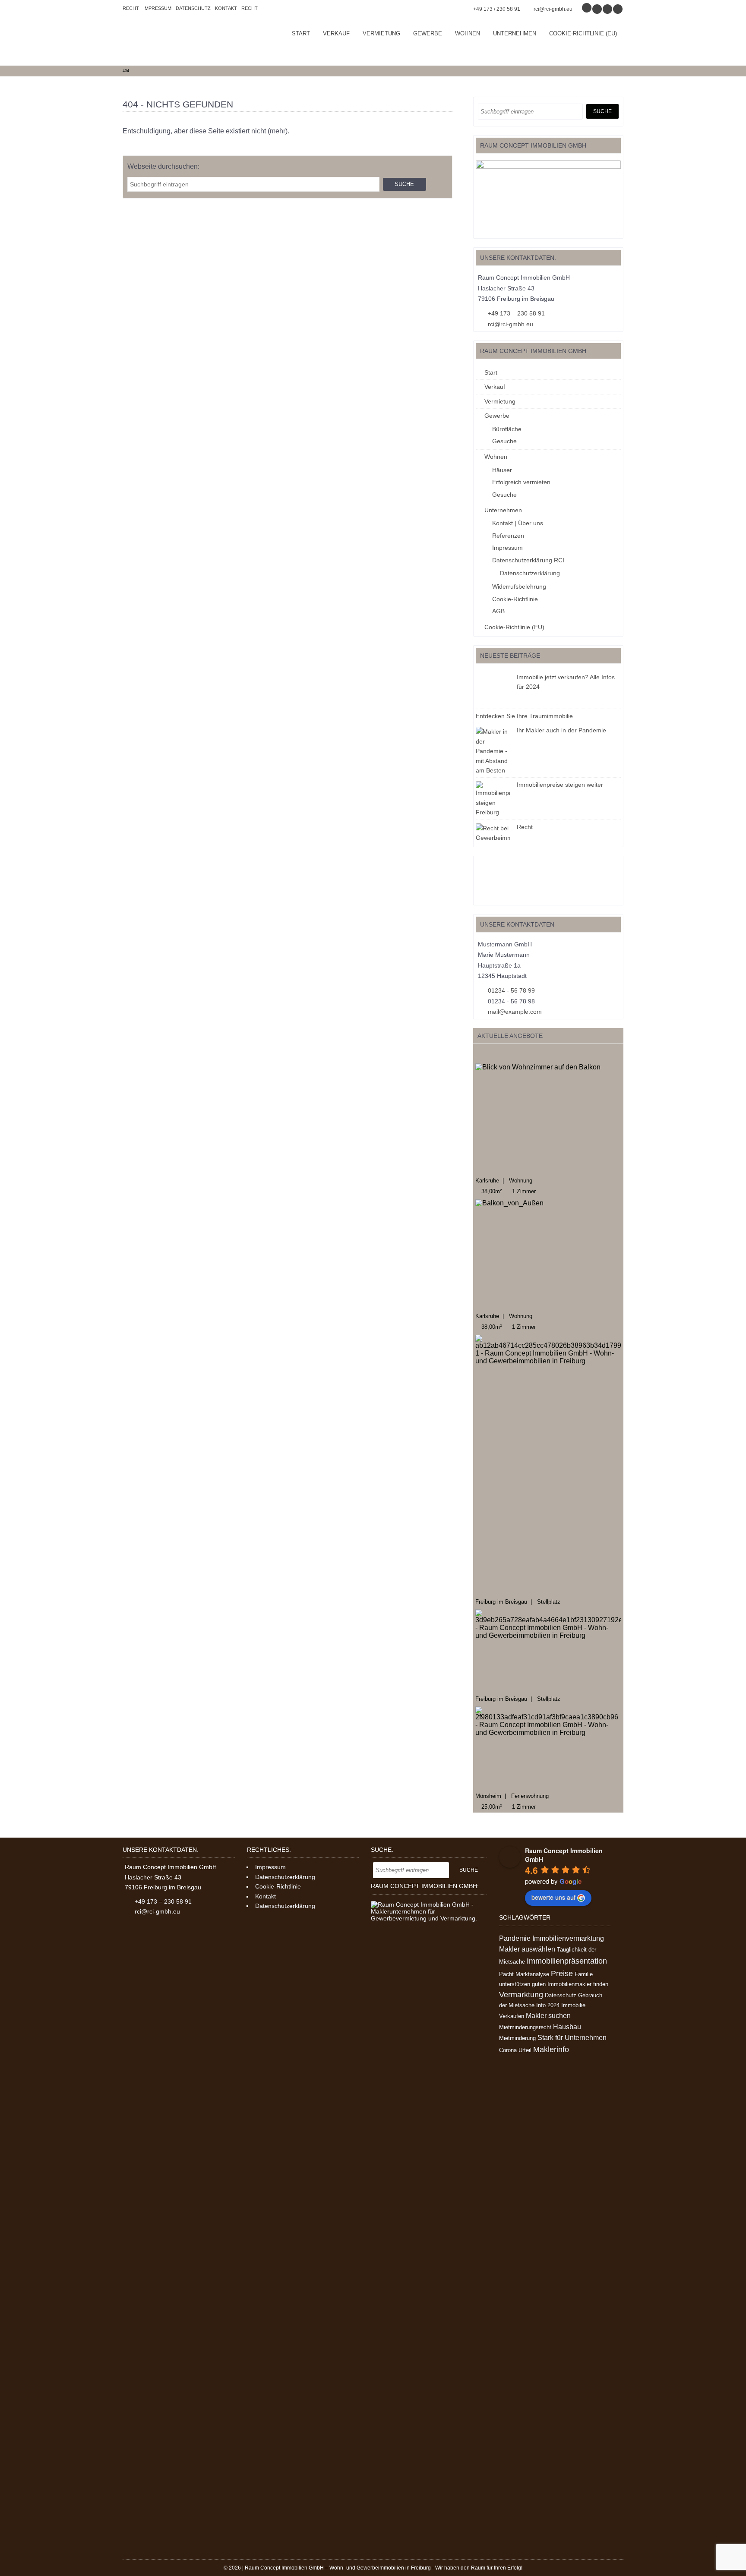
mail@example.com (515, 1012)
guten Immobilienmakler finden (570, 1984)
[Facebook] (597, 9)
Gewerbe (428, 33)
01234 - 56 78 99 (511, 990)
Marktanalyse (532, 1974)
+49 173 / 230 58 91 (497, 9)
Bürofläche (507, 429)
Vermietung (381, 33)
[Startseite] (187, 41)
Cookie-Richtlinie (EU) (583, 33)
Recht (131, 8)
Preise (562, 1974)
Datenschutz (193, 8)
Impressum (157, 8)
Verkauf (336, 33)
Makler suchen (548, 2016)
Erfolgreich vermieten (521, 482)
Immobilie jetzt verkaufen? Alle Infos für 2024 (566, 682)
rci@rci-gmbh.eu (553, 9)
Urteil (525, 2050)
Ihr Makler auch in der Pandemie (561, 730)
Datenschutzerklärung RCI (528, 560)
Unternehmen (515, 33)
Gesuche (504, 441)
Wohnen (468, 33)
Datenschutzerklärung (530, 573)
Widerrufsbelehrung (519, 586)
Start (301, 33)
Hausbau (567, 2027)
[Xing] (608, 9)
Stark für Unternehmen (572, 2038)
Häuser (502, 470)
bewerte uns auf (553, 1897)
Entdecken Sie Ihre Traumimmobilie (524, 716)
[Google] (587, 9)
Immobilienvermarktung (568, 1938)
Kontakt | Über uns (518, 523)
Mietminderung (517, 2038)
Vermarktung (521, 1995)
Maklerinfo (551, 2049)
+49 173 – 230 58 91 (516, 313)
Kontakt (226, 8)
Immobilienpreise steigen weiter (560, 785)
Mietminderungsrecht (525, 2027)
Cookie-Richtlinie (515, 599)
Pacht (506, 1974)
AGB (498, 611)
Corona (508, 2050)
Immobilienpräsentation (567, 1961)
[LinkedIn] (618, 9)
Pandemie (515, 1938)
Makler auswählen (527, 1949)
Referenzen (508, 536)
